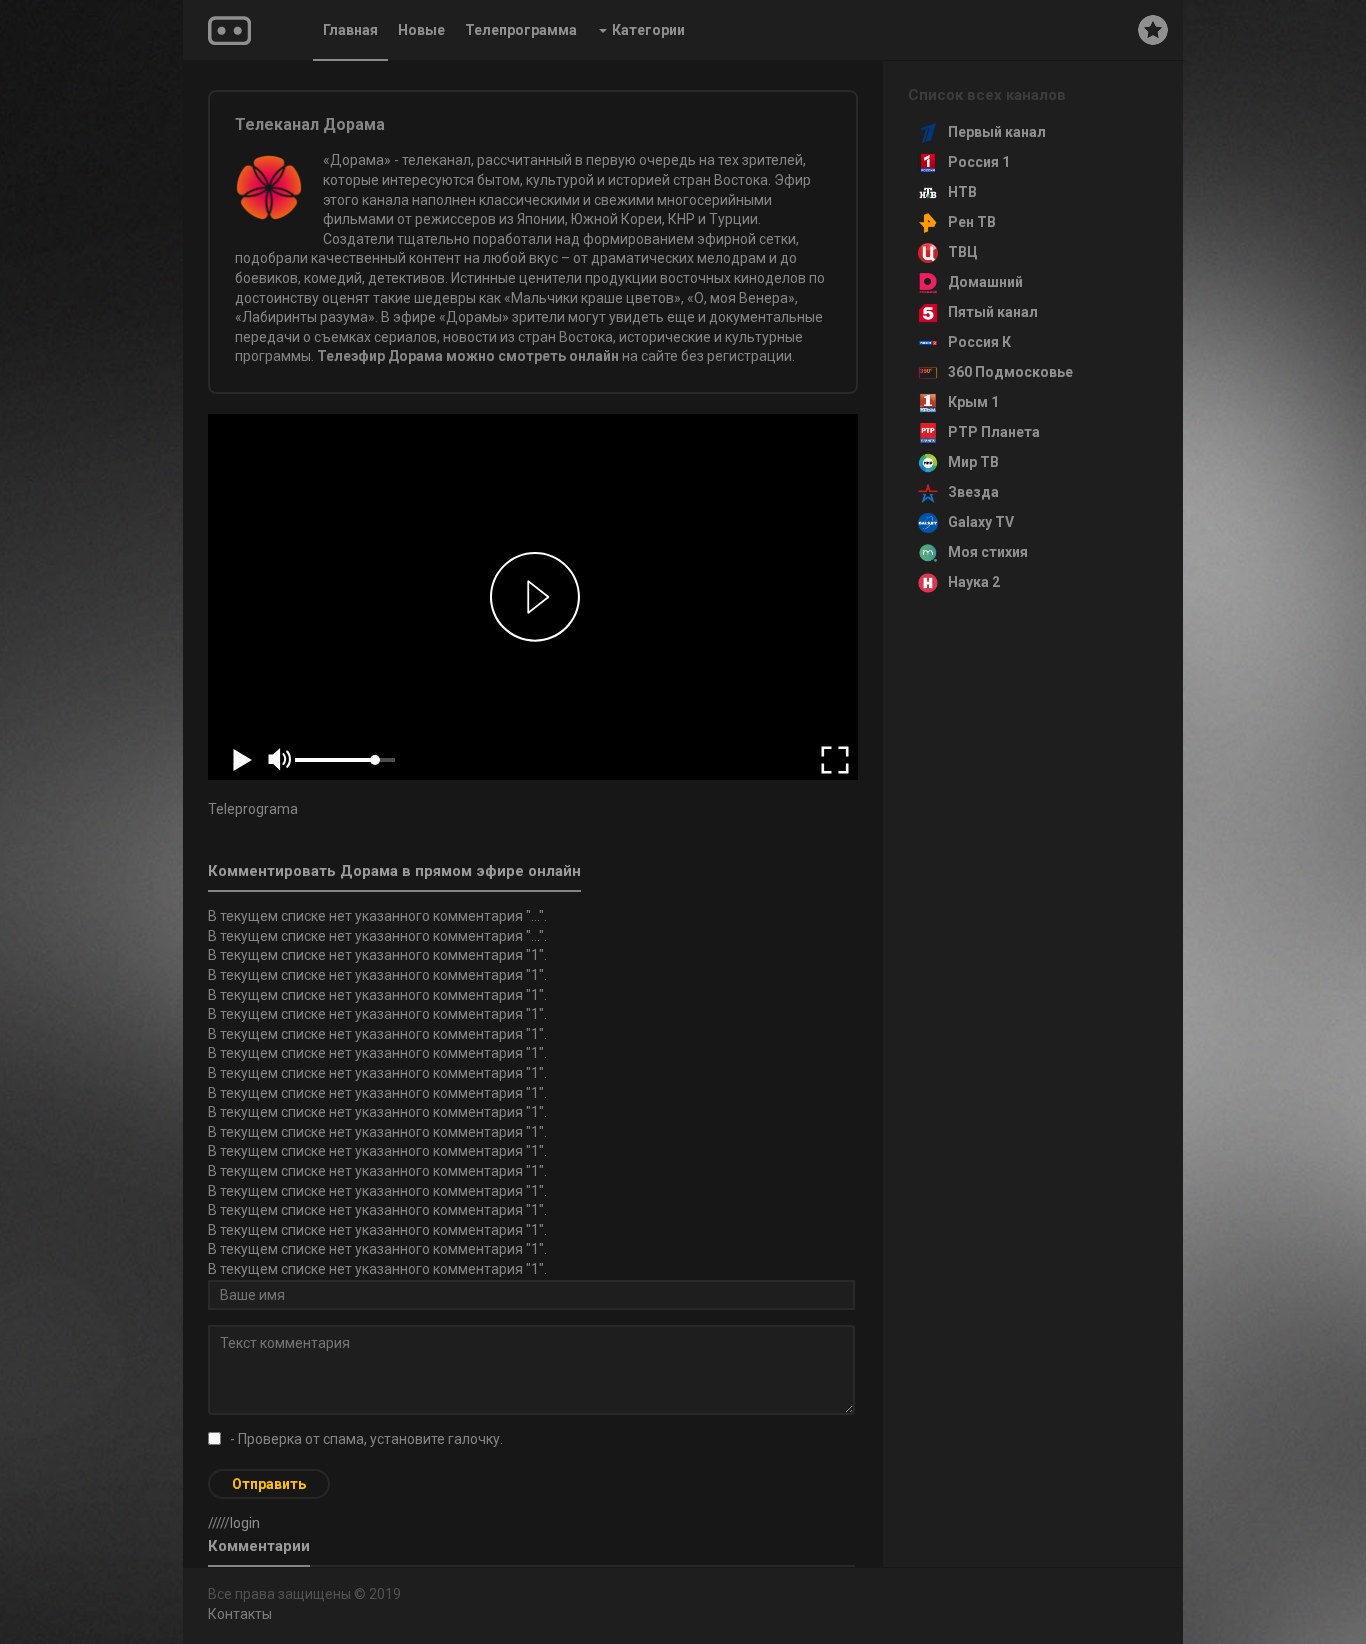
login (245, 1523)
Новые (421, 30)
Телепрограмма (521, 30)
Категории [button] (648, 30)
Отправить (269, 1484)
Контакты (240, 1614)
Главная (350, 30)
